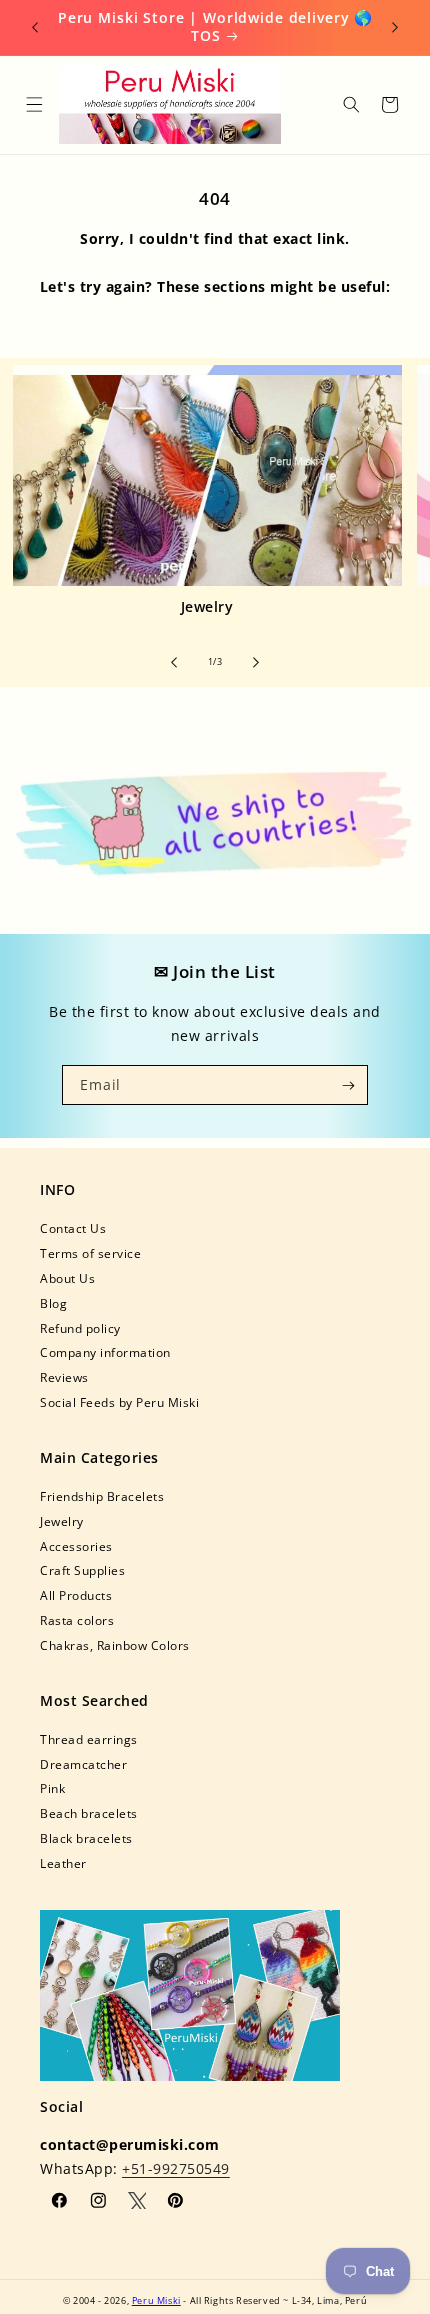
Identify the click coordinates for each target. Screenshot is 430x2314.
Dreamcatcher (83, 1764)
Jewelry (207, 607)
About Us (67, 1278)
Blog (53, 1303)
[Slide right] (256, 662)
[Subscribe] (348, 1085)
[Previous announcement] (35, 27)
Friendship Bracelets (102, 1496)
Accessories (76, 1546)
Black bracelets (86, 1838)
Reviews (64, 1377)
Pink (52, 1788)
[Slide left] (174, 662)
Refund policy (80, 1328)
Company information (105, 1352)
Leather (63, 1863)
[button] (33, 104)
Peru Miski (156, 2300)
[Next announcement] (395, 27)
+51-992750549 (176, 2168)
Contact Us (73, 1228)
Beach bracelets (89, 1813)
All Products (76, 1595)
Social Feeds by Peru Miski (119, 1402)
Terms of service (90, 1253)
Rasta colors (77, 1620)
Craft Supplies (82, 1570)
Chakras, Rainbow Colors (115, 1645)
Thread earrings (89, 1739)
